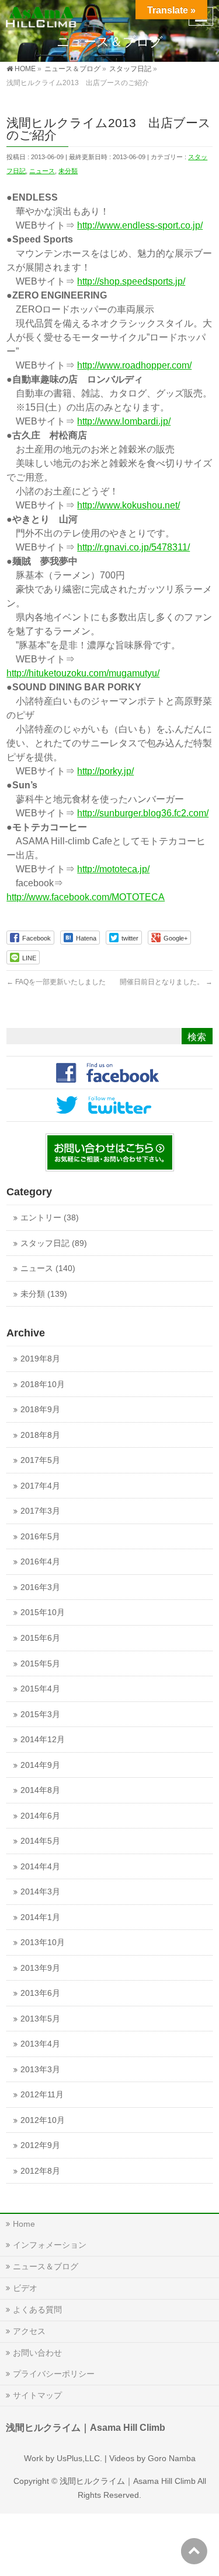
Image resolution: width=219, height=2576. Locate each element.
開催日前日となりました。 (166, 982)
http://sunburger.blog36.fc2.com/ (143, 813)
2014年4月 (40, 1867)
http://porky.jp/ (105, 771)
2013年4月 (40, 2044)
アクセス (29, 2331)
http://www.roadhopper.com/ (134, 365)
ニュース (42, 171)
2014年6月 (40, 1816)
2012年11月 (42, 2095)
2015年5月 (40, 1664)
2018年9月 (40, 1410)
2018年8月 (40, 1435)
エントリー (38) (50, 1218)
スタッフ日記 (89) (54, 1243)
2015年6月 (40, 1638)
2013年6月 (40, 1993)
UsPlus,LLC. (79, 2458)
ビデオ (25, 2288)
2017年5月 (40, 1460)
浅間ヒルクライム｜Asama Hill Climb (128, 2481)
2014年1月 (40, 1917)
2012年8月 (40, 2171)
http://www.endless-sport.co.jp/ (140, 225)
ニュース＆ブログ (46, 2266)
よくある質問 (37, 2310)
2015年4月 (40, 1689)
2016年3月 (40, 1587)
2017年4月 (40, 1486)
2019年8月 (40, 1359)
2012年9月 (40, 2145)
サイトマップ (37, 2395)
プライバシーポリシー (54, 2374)
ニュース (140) (48, 1268)
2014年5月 (40, 1841)
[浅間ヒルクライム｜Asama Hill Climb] (42, 15)
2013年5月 (40, 2019)
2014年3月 (40, 1892)
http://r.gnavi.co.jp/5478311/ (133, 547)
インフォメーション (50, 2245)
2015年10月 (43, 1612)
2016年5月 (40, 1537)
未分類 (68, 171)
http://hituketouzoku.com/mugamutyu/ (83, 673)
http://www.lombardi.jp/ (124, 421)
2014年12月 (43, 1740)
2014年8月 (40, 1790)
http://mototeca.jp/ (113, 869)
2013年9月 (40, 1968)
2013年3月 (40, 2070)
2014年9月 (40, 1765)
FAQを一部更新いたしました (56, 982)
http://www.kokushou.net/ (128, 505)
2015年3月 (40, 1715)
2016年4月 (40, 1562)
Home (24, 2224)
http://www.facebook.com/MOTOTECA (86, 897)
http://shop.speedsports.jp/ (131, 281)
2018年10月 (43, 1384)
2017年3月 (40, 1511)
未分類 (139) (44, 1294)
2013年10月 (43, 1942)
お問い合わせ (37, 2353)
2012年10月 (43, 2120)
